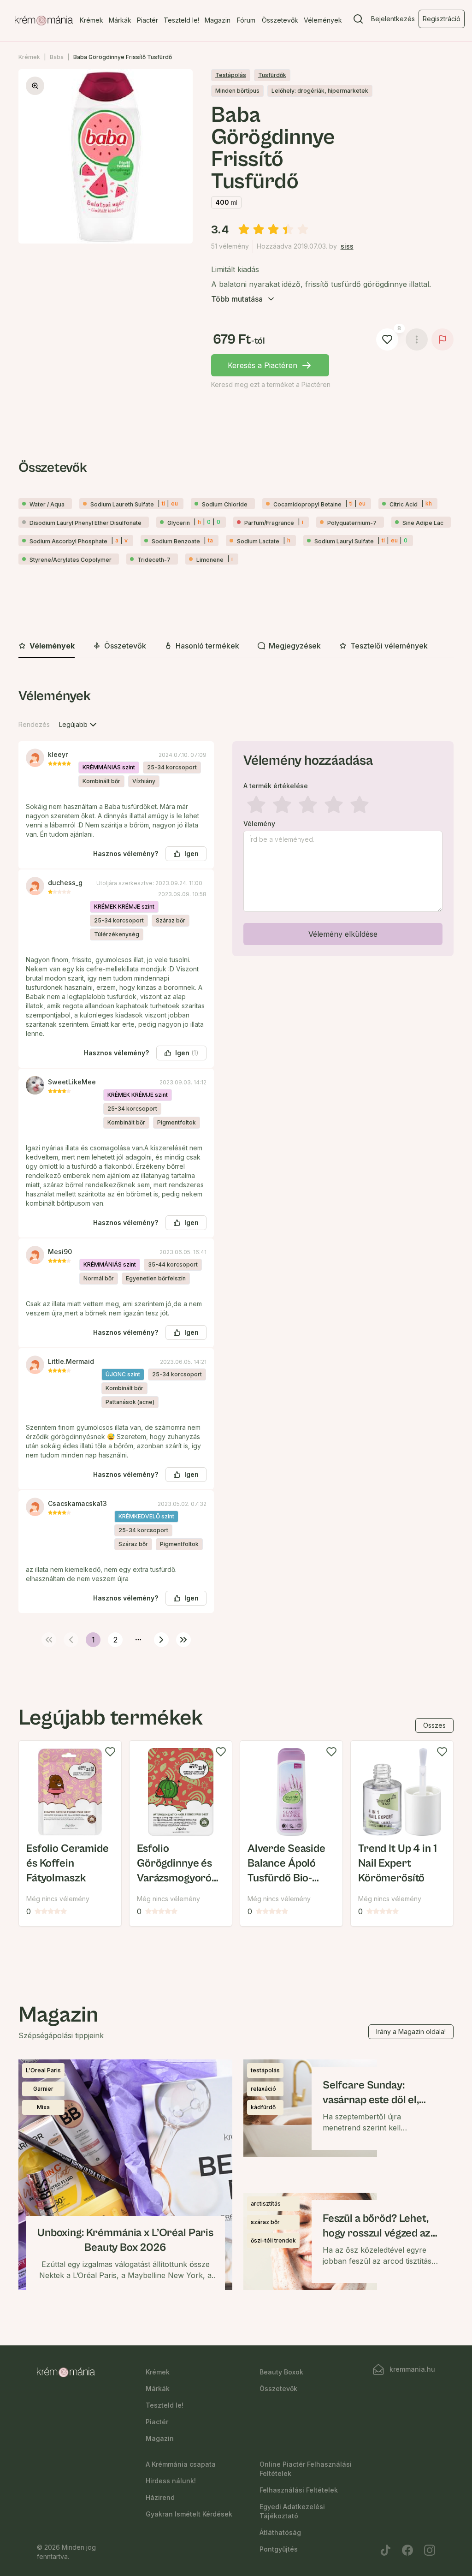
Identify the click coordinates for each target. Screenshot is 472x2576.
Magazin (218, 20)
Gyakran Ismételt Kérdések (189, 2514)
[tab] (47, 646)
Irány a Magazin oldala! (411, 2032)
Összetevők (280, 20)
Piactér (147, 20)
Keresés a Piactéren (263, 365)
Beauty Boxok (281, 2372)
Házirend (160, 2497)
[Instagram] (430, 2550)
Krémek (91, 20)
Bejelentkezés (393, 19)
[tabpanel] (236, 1166)
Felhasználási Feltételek (299, 2490)
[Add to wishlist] (110, 1752)
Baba (57, 57)
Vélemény (259, 824)
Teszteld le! (181, 20)
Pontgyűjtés (279, 2549)
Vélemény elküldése (343, 934)
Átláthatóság (280, 2532)
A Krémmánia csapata (181, 2464)
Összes (434, 1725)
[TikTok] (385, 2550)
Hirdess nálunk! (171, 2481)
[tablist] (236, 646)
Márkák (120, 20)
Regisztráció (442, 19)
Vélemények (323, 20)
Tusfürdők (272, 75)
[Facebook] (407, 2550)
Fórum (246, 20)
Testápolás (231, 75)
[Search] (358, 21)
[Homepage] (44, 21)
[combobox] (79, 725)
